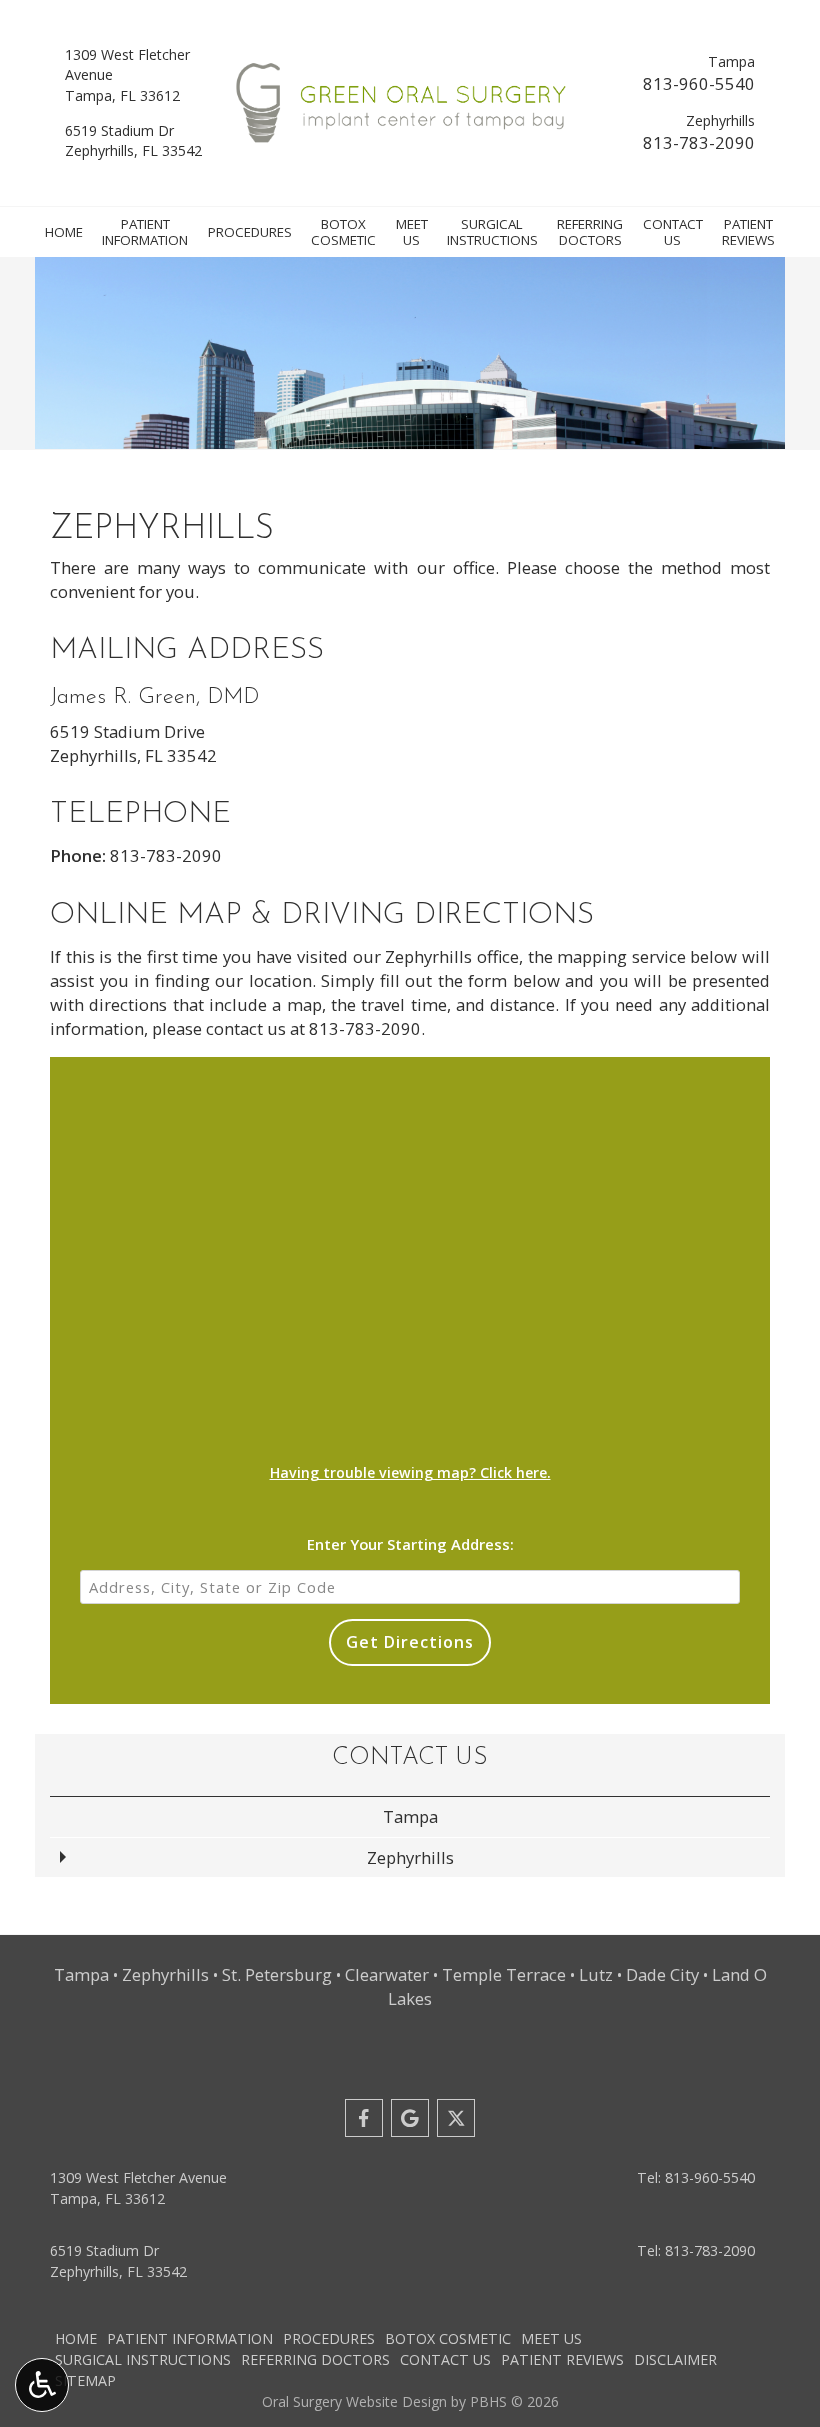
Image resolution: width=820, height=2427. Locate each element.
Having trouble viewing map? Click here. (410, 1472)
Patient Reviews (562, 2359)
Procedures (250, 232)
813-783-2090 (699, 142)
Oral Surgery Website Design (354, 2401)
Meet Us (551, 2338)
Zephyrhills (410, 1857)
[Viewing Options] (42, 2385)
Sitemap (85, 2380)
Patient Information (190, 2338)
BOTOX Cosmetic (448, 2338)
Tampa (410, 1816)
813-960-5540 (699, 83)
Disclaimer (675, 2359)
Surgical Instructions (143, 2359)
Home (64, 232)
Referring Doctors (315, 2359)
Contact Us (410, 1758)
